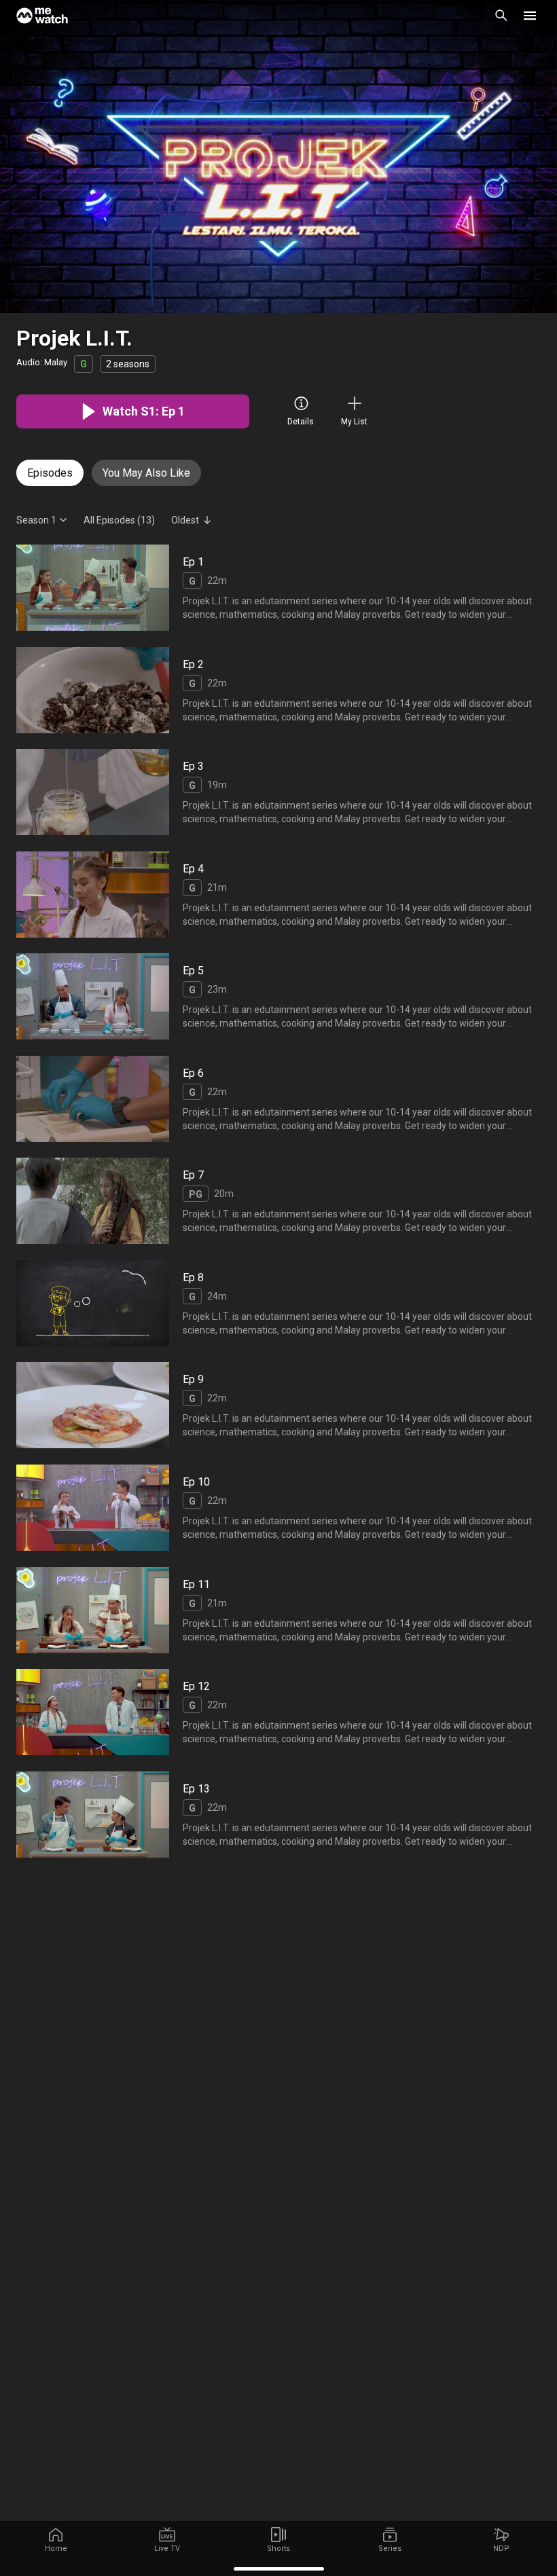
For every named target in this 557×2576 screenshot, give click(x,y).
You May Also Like (146, 473)
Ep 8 (193, 1277)
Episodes (50, 473)
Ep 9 (193, 1379)
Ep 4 (193, 869)
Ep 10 (196, 1482)
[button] (530, 16)
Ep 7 (193, 1175)
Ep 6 (193, 1073)
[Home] (42, 16)
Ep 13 (196, 1788)
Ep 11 (196, 1584)
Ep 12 (196, 1686)
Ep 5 (193, 971)
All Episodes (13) (119, 520)
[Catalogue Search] (501, 16)
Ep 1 (193, 562)
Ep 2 (193, 664)
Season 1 (36, 520)
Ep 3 (193, 766)
